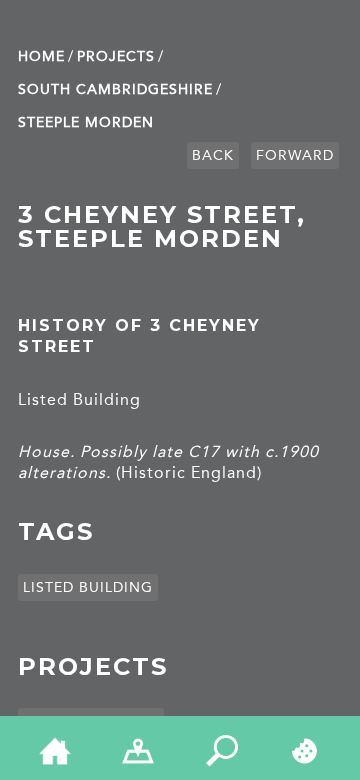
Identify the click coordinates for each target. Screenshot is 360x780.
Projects (116, 56)
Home (41, 56)
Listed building (88, 587)
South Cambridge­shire (115, 89)
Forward (295, 155)
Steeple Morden (86, 122)
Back (213, 155)
